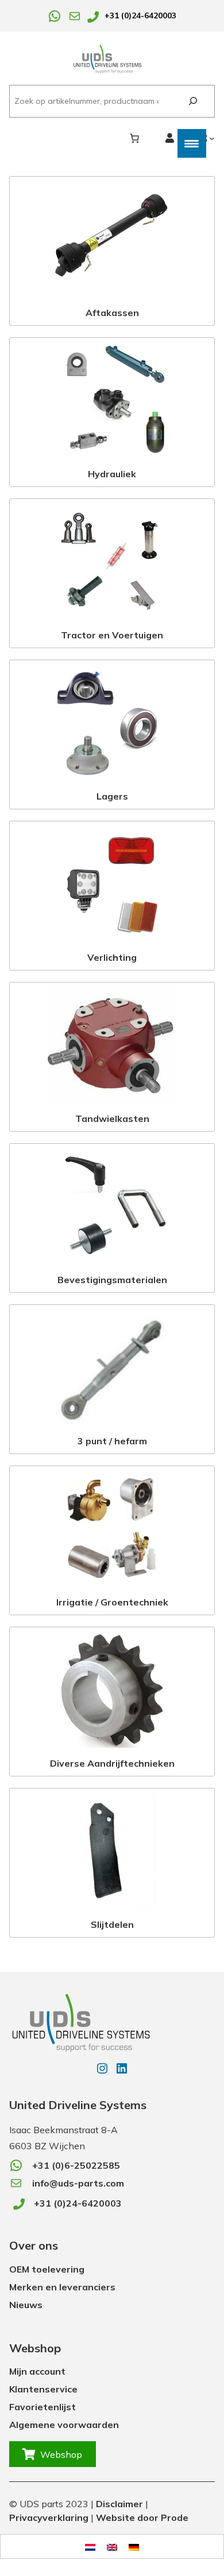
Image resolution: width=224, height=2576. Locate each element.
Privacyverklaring (49, 2517)
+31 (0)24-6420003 (140, 15)
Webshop (61, 2454)
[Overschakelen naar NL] (90, 2546)
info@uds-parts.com (78, 2183)
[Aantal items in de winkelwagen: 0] (134, 138)
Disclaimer (119, 2504)
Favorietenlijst (43, 2407)
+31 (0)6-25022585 (76, 2165)
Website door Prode (142, 2517)
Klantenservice (43, 2389)
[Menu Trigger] (192, 143)
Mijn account (37, 2371)
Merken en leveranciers (62, 2287)
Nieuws (26, 2305)
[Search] (193, 101)
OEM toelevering (47, 2269)
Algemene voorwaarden (64, 2425)
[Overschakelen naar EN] (112, 2546)
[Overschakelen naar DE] (134, 2546)
